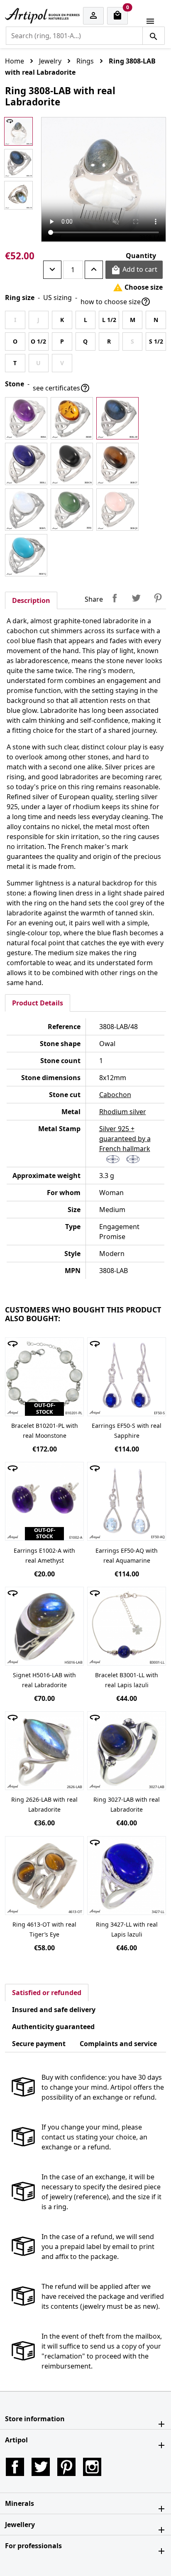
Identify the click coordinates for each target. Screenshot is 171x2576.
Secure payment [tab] (39, 2044)
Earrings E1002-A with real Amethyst (44, 1555)
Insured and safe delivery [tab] (54, 2010)
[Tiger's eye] (117, 464)
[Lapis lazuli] (26, 464)
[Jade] (72, 510)
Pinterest (158, 598)
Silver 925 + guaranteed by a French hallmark (125, 1139)
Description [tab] (31, 600)
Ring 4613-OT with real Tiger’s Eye (44, 1929)
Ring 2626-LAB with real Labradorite (44, 1804)
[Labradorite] (117, 418)
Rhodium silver (123, 1112)
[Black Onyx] (72, 464)
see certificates (61, 388)
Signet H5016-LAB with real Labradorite (44, 1680)
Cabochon (115, 1095)
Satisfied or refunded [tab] (47, 1993)
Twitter (41, 2467)
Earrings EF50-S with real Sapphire (127, 1431)
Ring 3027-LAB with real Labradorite (127, 1804)
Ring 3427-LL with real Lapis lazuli (127, 1929)
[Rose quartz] (117, 510)
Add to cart (134, 270)
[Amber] (72, 418)
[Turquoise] (26, 555)
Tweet (136, 598)
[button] (85, 2419)
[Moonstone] (26, 510)
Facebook (15, 2467)
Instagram (92, 2467)
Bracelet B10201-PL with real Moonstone (45, 1431)
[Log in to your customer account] (93, 16)
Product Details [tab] (38, 1003)
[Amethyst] (26, 418)
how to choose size (116, 302)
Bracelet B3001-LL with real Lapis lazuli (127, 1680)
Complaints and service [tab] (118, 2044)
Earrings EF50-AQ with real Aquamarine (127, 1555)
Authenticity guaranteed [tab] (53, 2027)
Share (115, 598)
